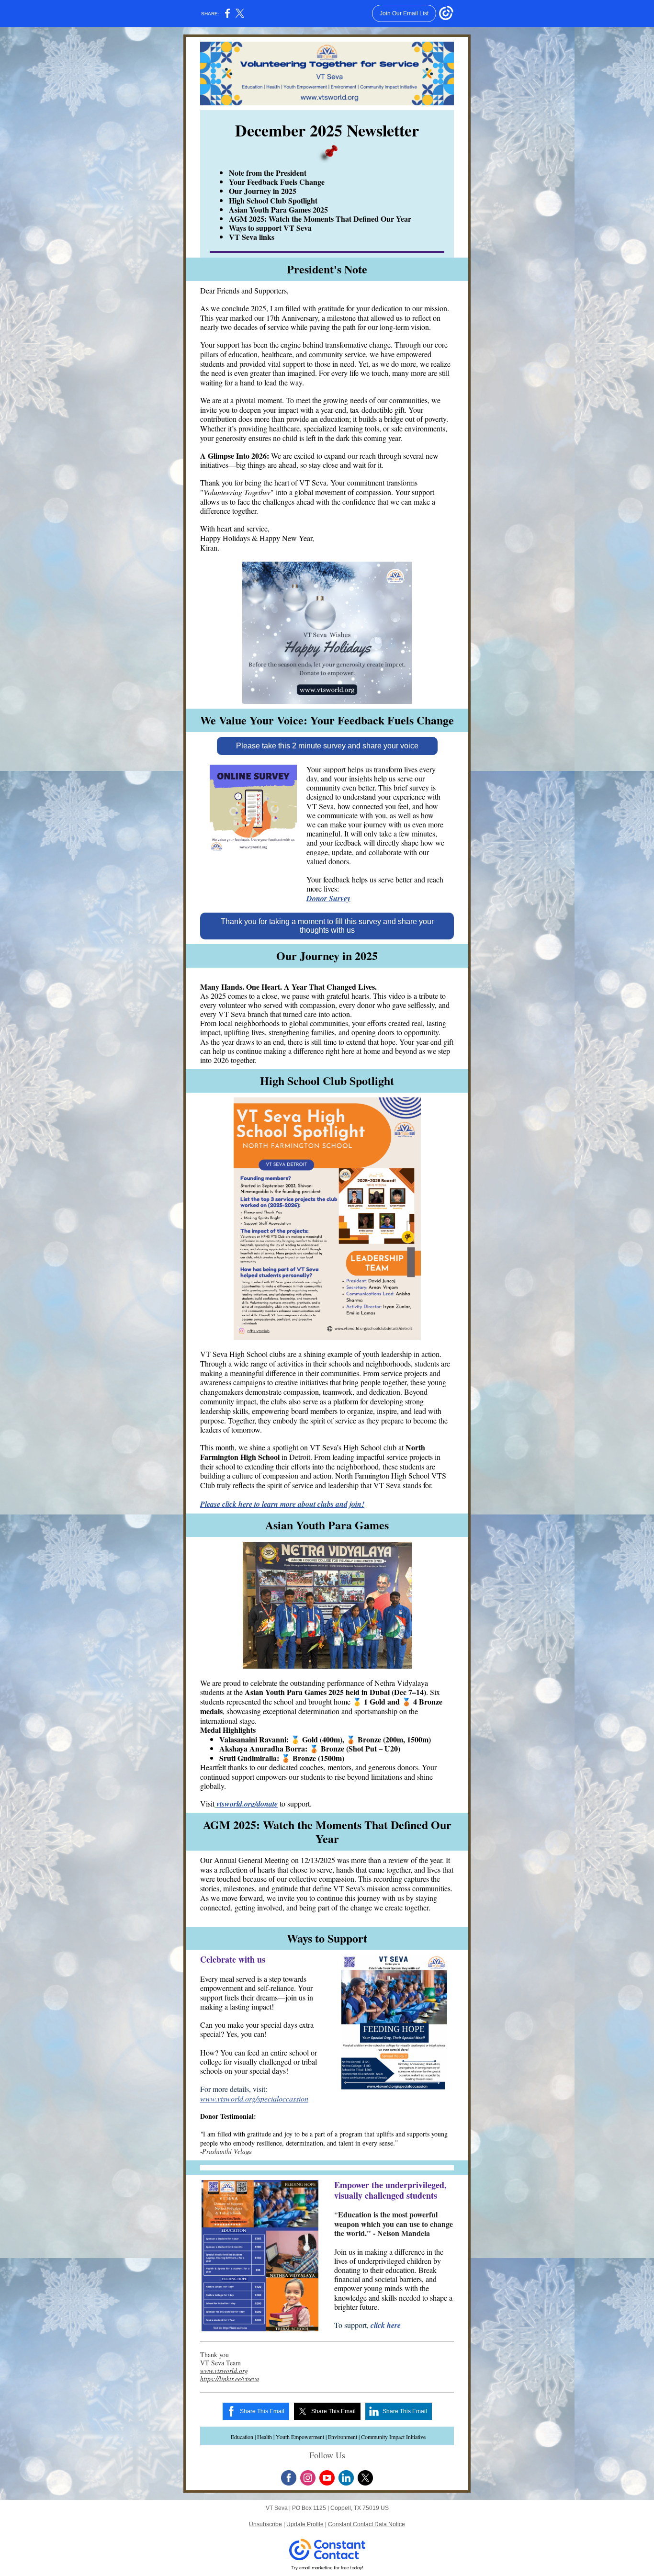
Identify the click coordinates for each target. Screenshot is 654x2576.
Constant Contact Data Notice (366, 2524)
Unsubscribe (265, 2524)
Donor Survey (328, 898)
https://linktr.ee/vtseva (230, 2378)
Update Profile (305, 2524)
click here (386, 2325)
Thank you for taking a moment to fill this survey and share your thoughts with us (327, 926)
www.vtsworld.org (224, 2370)
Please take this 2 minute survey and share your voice (327, 746)
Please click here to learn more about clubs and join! (282, 1504)
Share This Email (262, 2411)
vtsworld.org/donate (247, 1804)
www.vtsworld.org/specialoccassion (254, 2098)
